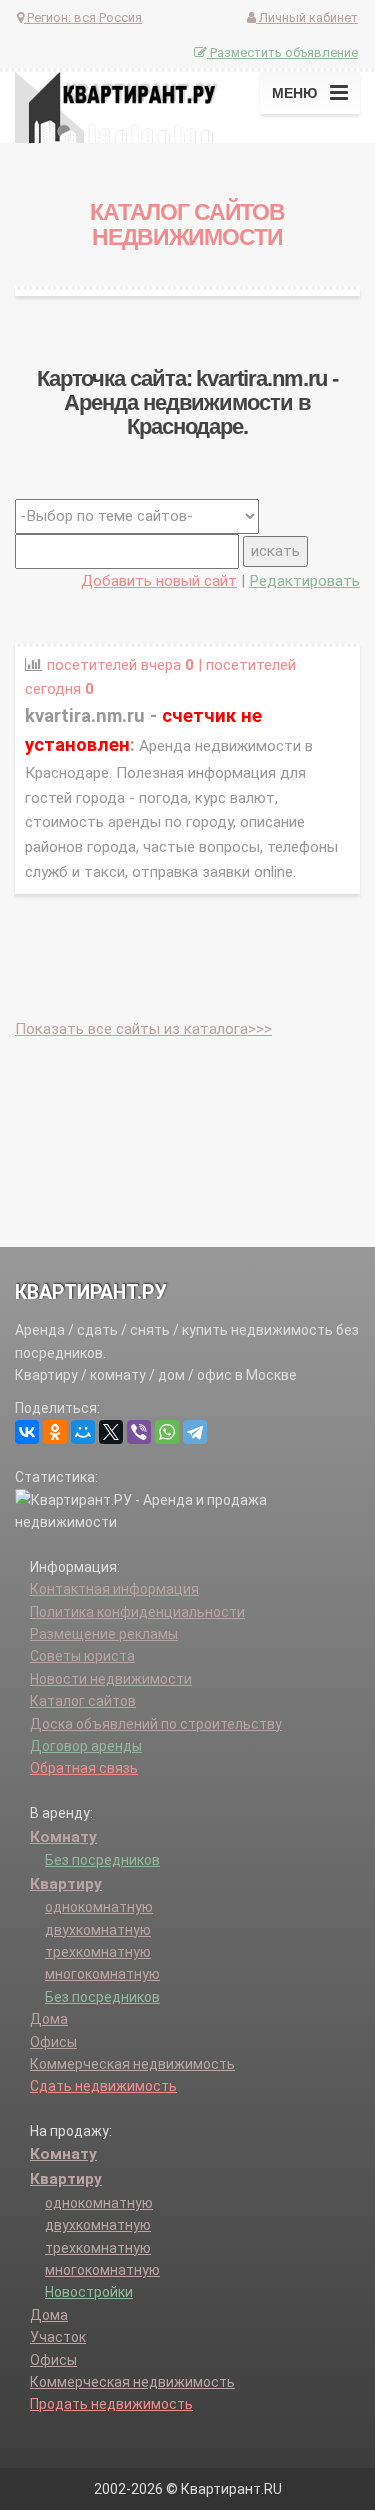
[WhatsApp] (167, 1432)
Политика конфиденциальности (137, 1612)
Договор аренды (86, 1746)
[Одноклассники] (55, 1432)
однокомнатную (99, 1907)
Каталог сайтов (83, 1701)
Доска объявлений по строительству (156, 1724)
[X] (111, 1432)
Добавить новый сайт (159, 581)
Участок (58, 2337)
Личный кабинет (307, 17)
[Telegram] (195, 1432)
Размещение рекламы (104, 1634)
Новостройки (89, 2292)
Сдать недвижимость (103, 2086)
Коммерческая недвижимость (132, 2064)
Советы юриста (82, 1656)
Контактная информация (114, 1589)
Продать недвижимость (111, 2404)
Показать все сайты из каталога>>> (143, 1029)
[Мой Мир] (83, 1432)
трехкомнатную (98, 1952)
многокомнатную (102, 1974)
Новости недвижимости (111, 1679)
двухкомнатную (98, 1930)
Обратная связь (84, 1768)
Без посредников (102, 1860)
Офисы (53, 2042)
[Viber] (139, 1432)
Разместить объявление (282, 52)
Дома (49, 2019)
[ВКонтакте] (27, 1432)
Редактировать (304, 581)
